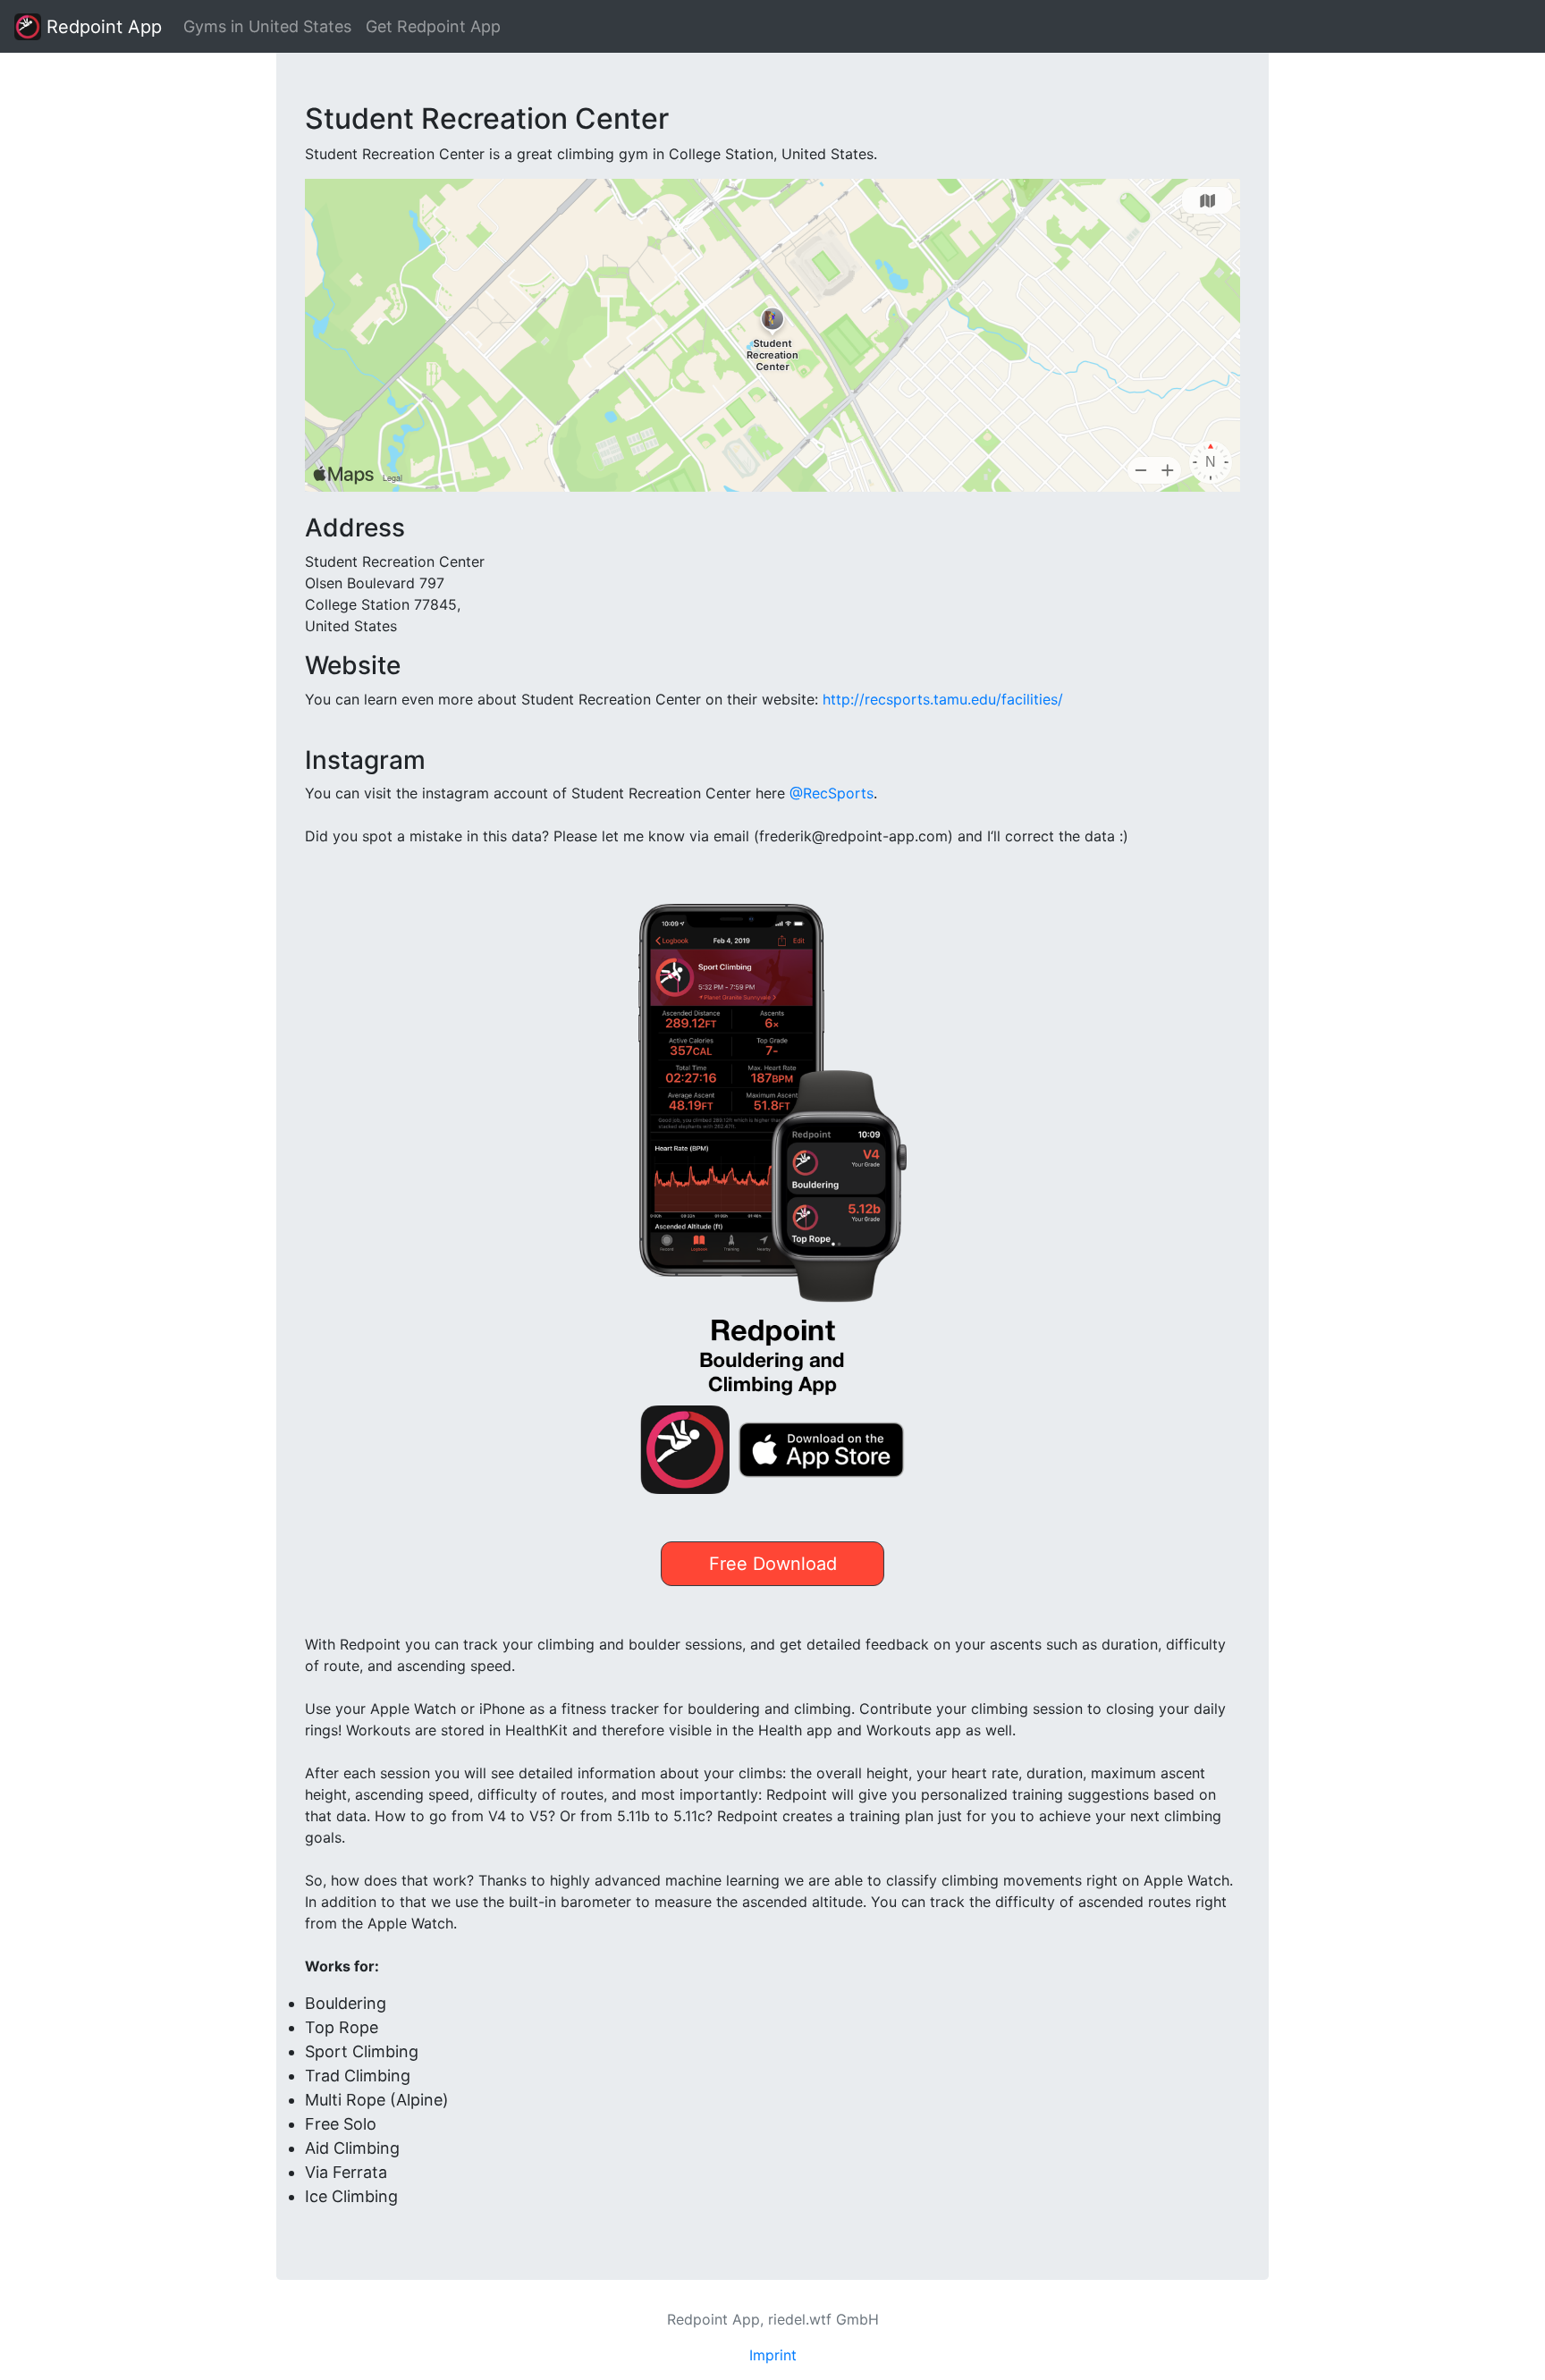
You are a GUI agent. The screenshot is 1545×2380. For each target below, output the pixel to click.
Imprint (773, 2355)
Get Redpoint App (433, 26)
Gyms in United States (267, 26)
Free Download (773, 1564)
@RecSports (832, 793)
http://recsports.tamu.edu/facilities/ (943, 699)
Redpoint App (101, 27)
